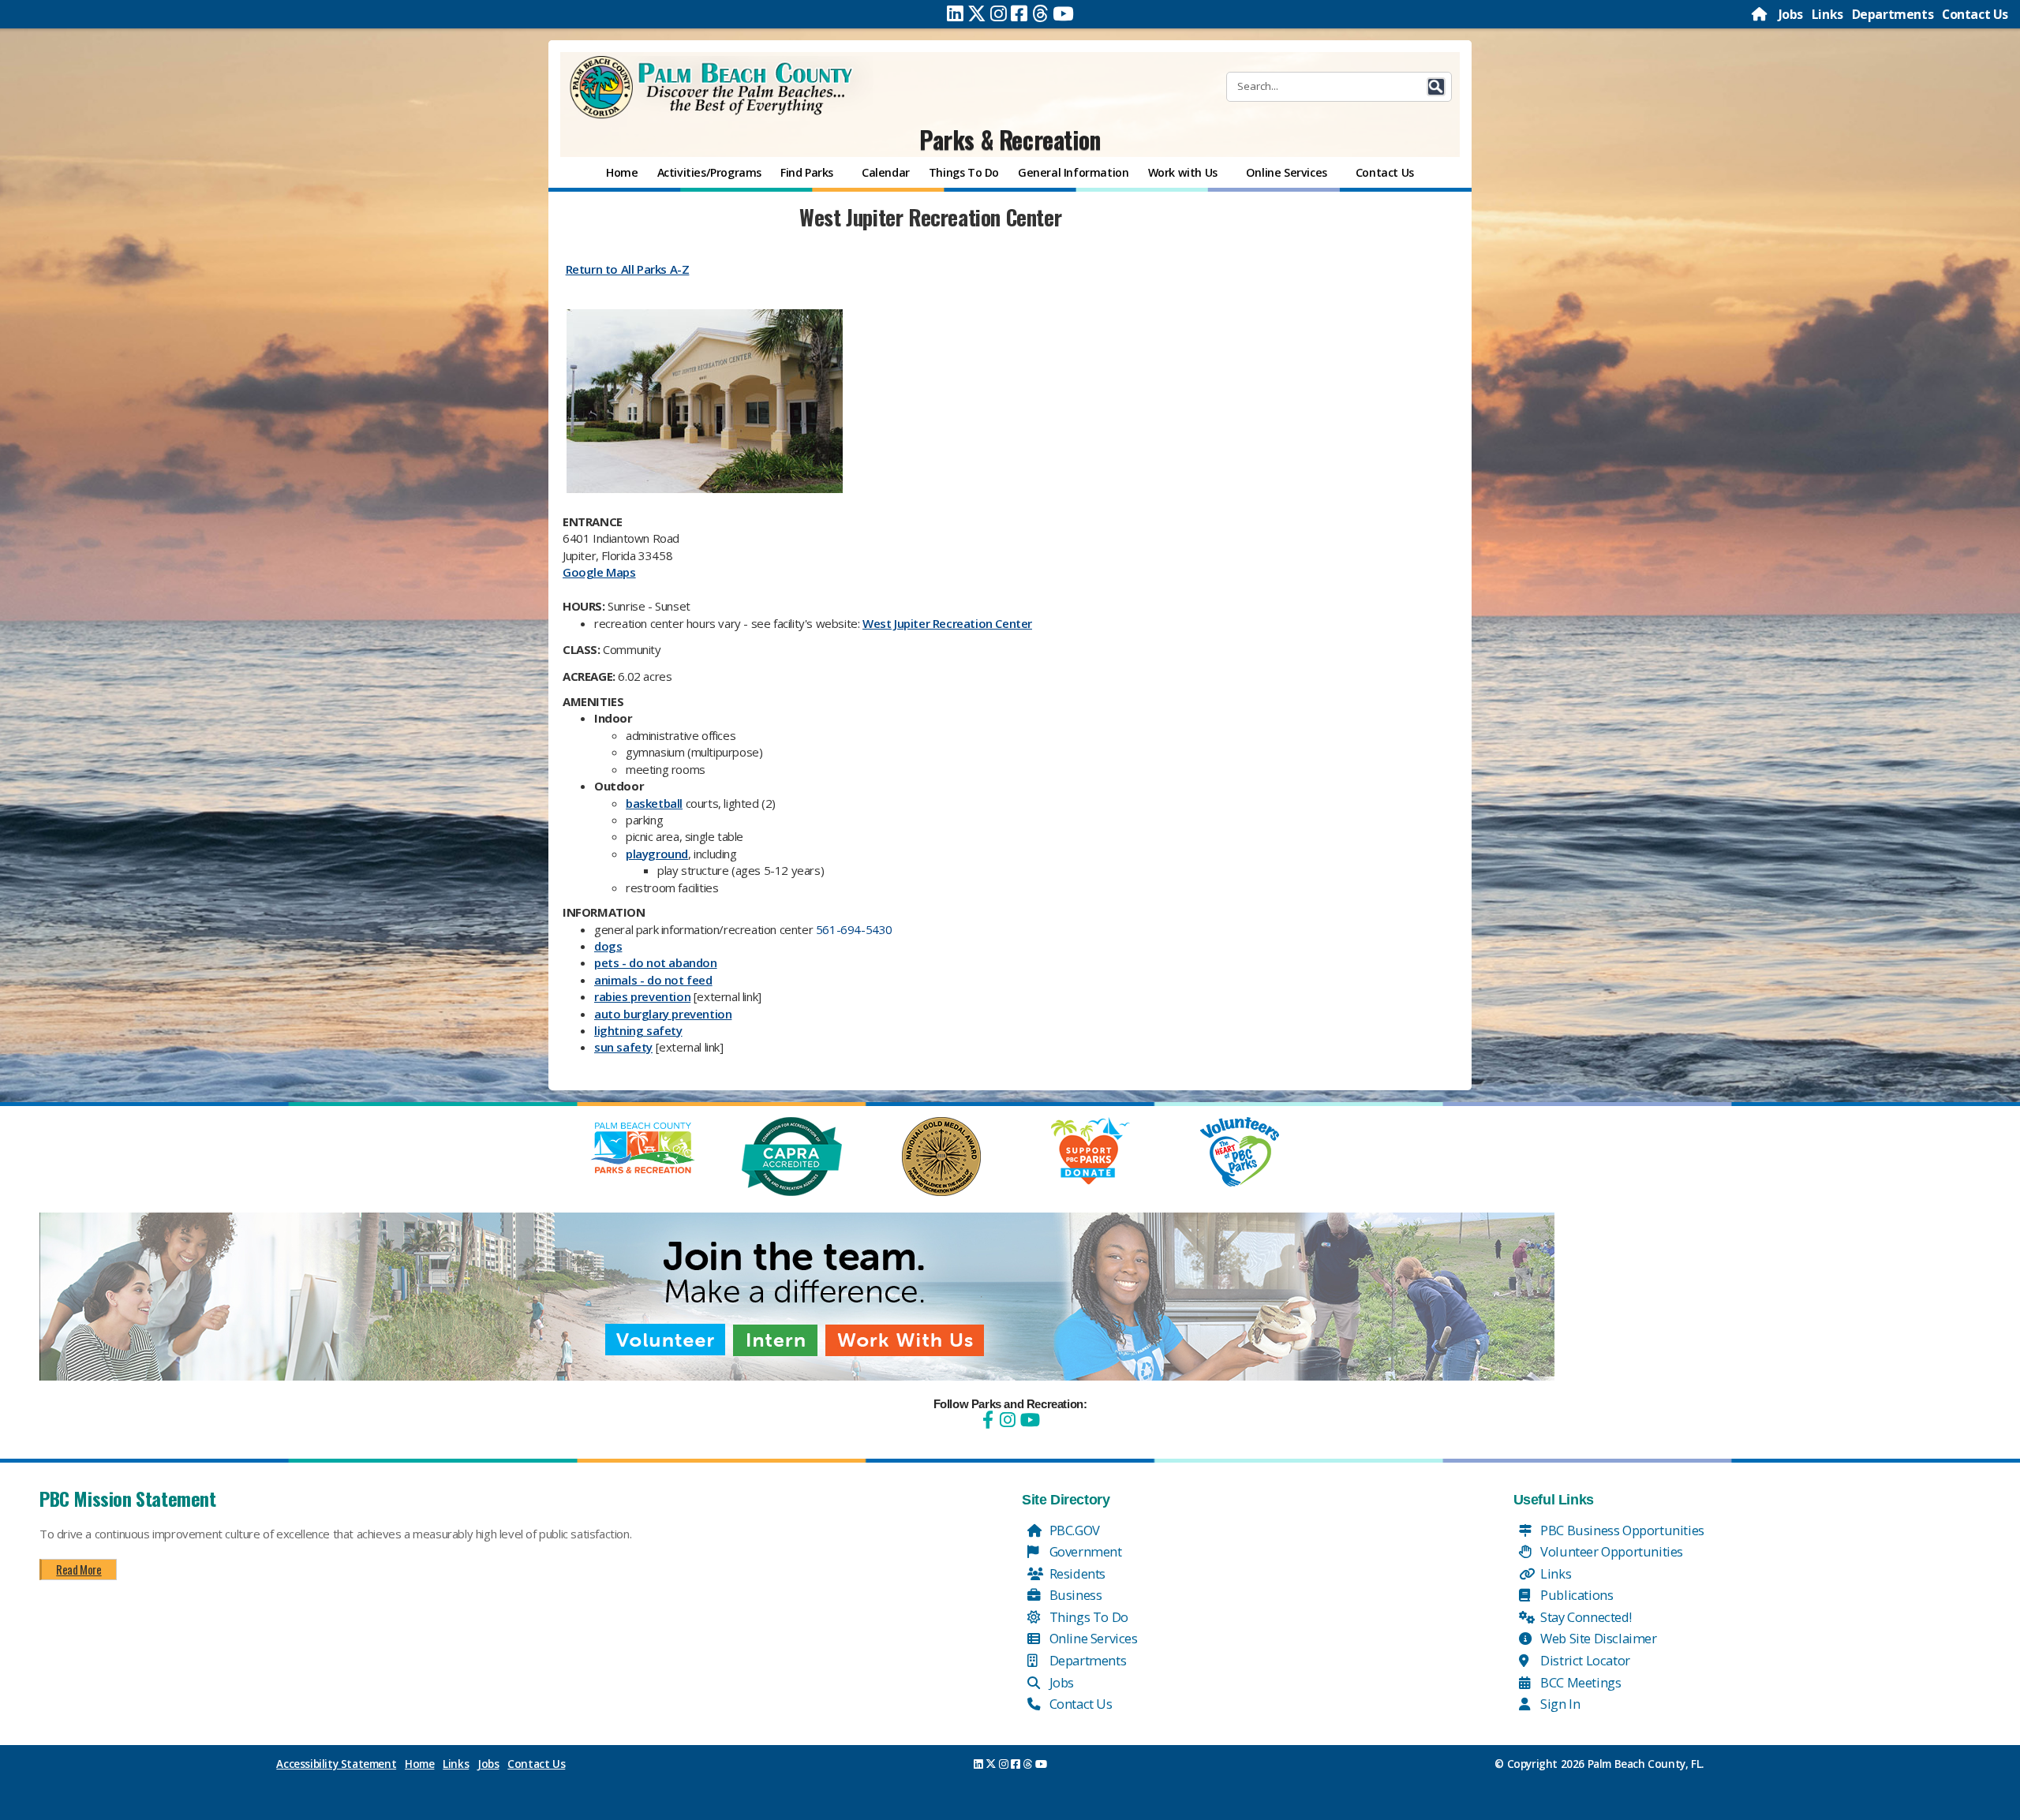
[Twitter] (977, 13)
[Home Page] (1760, 14)
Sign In (1559, 1704)
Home (419, 1764)
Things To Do (1087, 1617)
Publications (1576, 1595)
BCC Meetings (1580, 1682)
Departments (1893, 14)
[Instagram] (999, 13)
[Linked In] (955, 13)
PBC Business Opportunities (1621, 1530)
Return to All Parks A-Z (628, 269)
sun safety (623, 1047)
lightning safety (638, 1030)
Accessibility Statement (336, 1764)
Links (1827, 14)
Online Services (1092, 1638)
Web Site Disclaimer (1597, 1638)
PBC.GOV (1073, 1530)
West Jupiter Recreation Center (947, 623)
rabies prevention (642, 996)
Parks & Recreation (1010, 139)
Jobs (1791, 14)
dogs (608, 946)
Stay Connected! (1585, 1617)
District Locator (1584, 1660)
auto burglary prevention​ (663, 1014)
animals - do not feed (653, 980)
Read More (79, 1569)
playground (657, 854)
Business (1074, 1595)
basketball (654, 803)
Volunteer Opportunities (1610, 1551)
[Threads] (1040, 13)
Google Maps (599, 572)
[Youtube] (1063, 13)
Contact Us (1975, 14)
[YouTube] (1028, 1420)
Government (1084, 1551)
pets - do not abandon (656, 962)
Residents (1076, 1573)
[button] (1436, 87)
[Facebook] (1019, 13)
